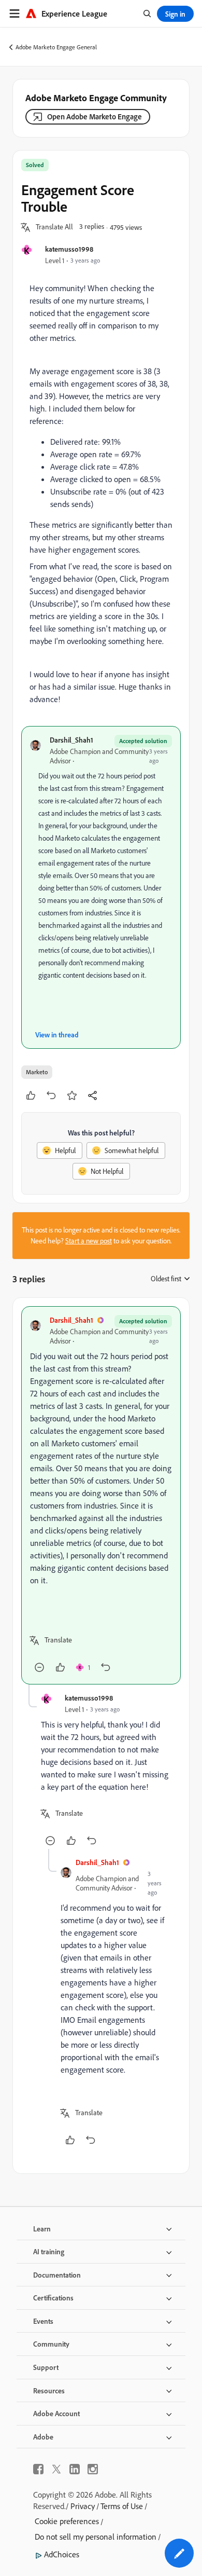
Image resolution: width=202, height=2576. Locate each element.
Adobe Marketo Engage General (56, 47)
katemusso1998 (69, 249)
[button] (54, 227)
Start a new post (89, 1241)
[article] (101, 1495)
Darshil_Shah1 (71, 740)
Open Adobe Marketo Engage (95, 117)
